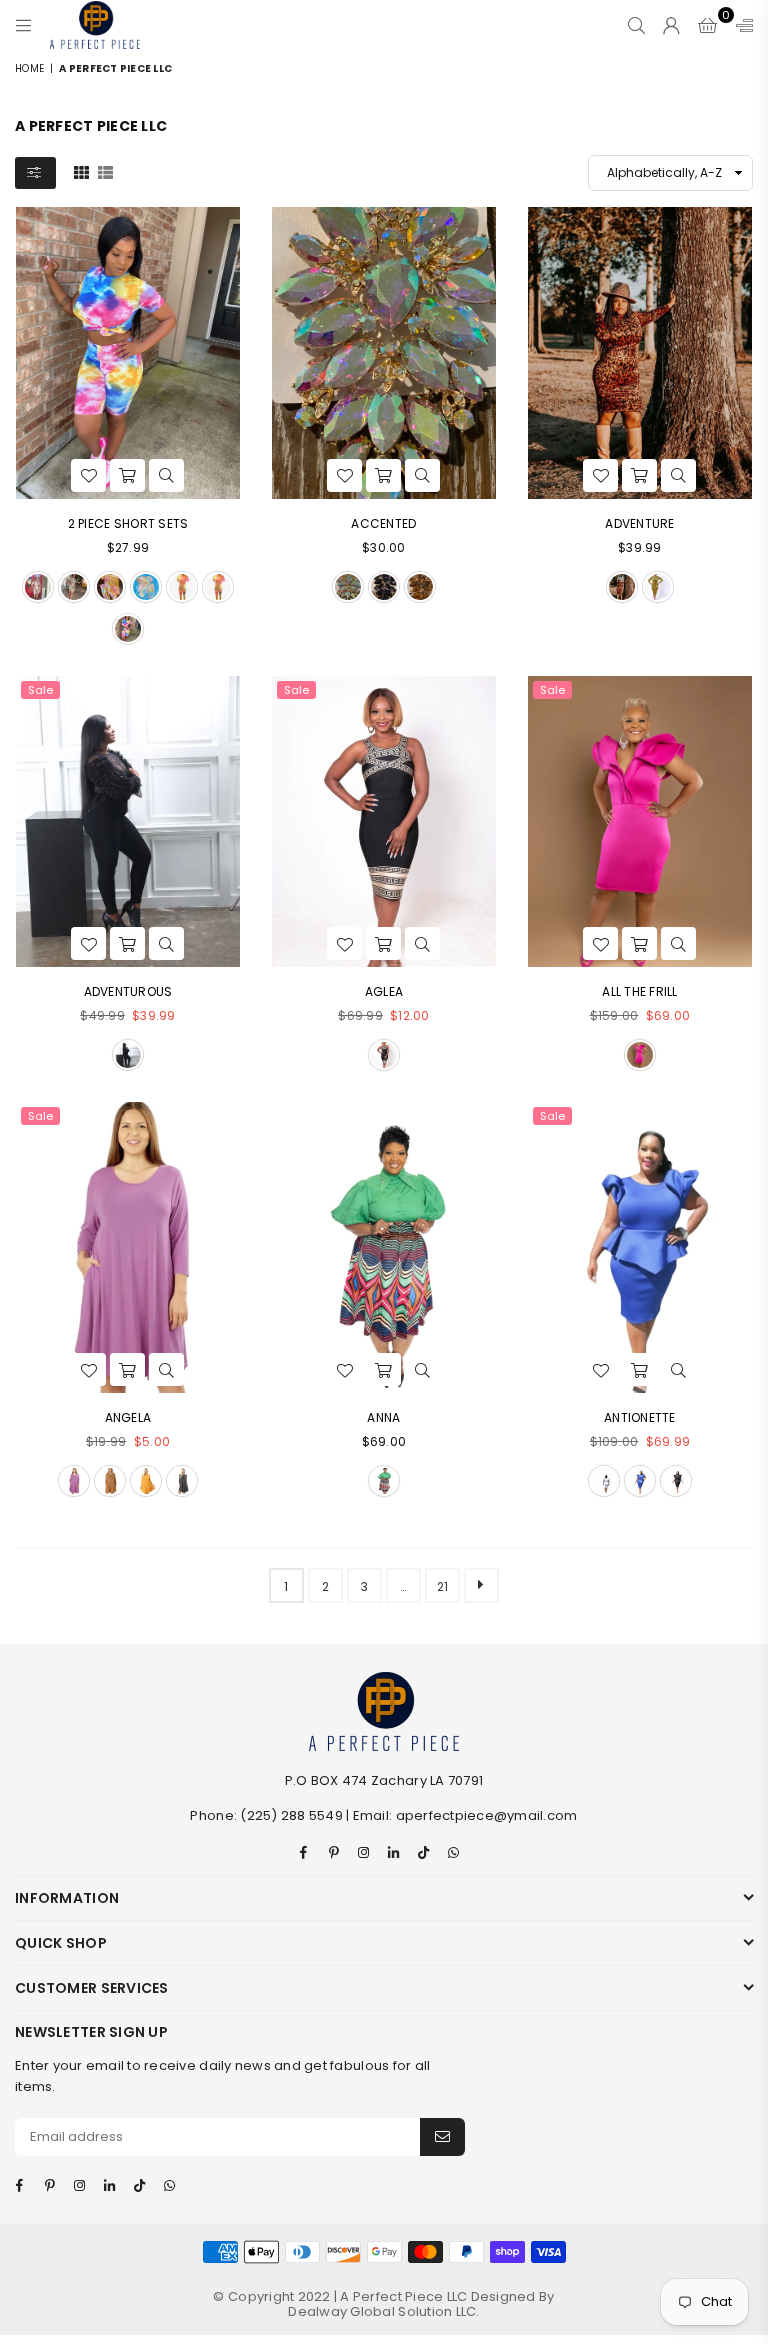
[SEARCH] (636, 25)
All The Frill (639, 991)
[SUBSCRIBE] (442, 2137)
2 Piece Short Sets (128, 523)
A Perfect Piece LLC (405, 2296)
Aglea (384, 991)
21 (443, 1586)
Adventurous (128, 991)
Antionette (640, 1417)
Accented (383, 523)
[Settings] (740, 25)
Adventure (639, 523)
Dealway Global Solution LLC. (383, 2311)
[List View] (105, 172)
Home (29, 68)
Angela (128, 1417)
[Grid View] (81, 172)
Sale (40, 690)
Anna (383, 1417)
